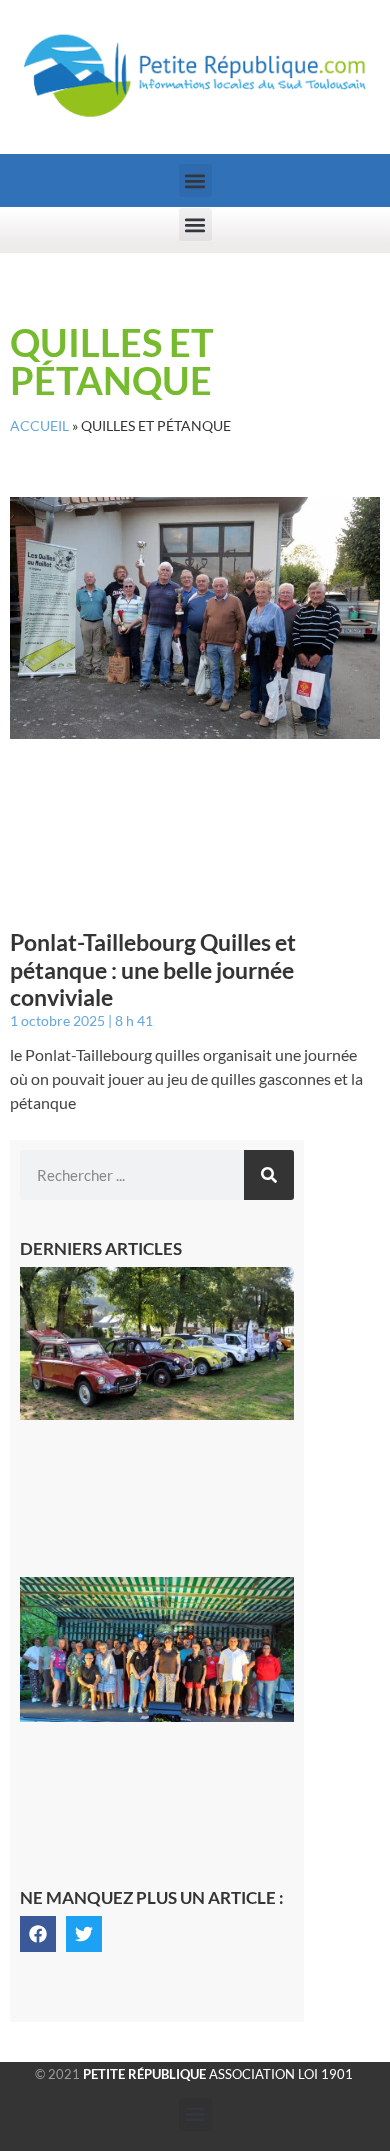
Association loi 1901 (218, 2074)
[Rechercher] (269, 1175)
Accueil (39, 426)
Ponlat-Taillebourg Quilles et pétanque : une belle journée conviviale (153, 969)
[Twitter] (84, 1934)
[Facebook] (38, 1934)
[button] (195, 180)
